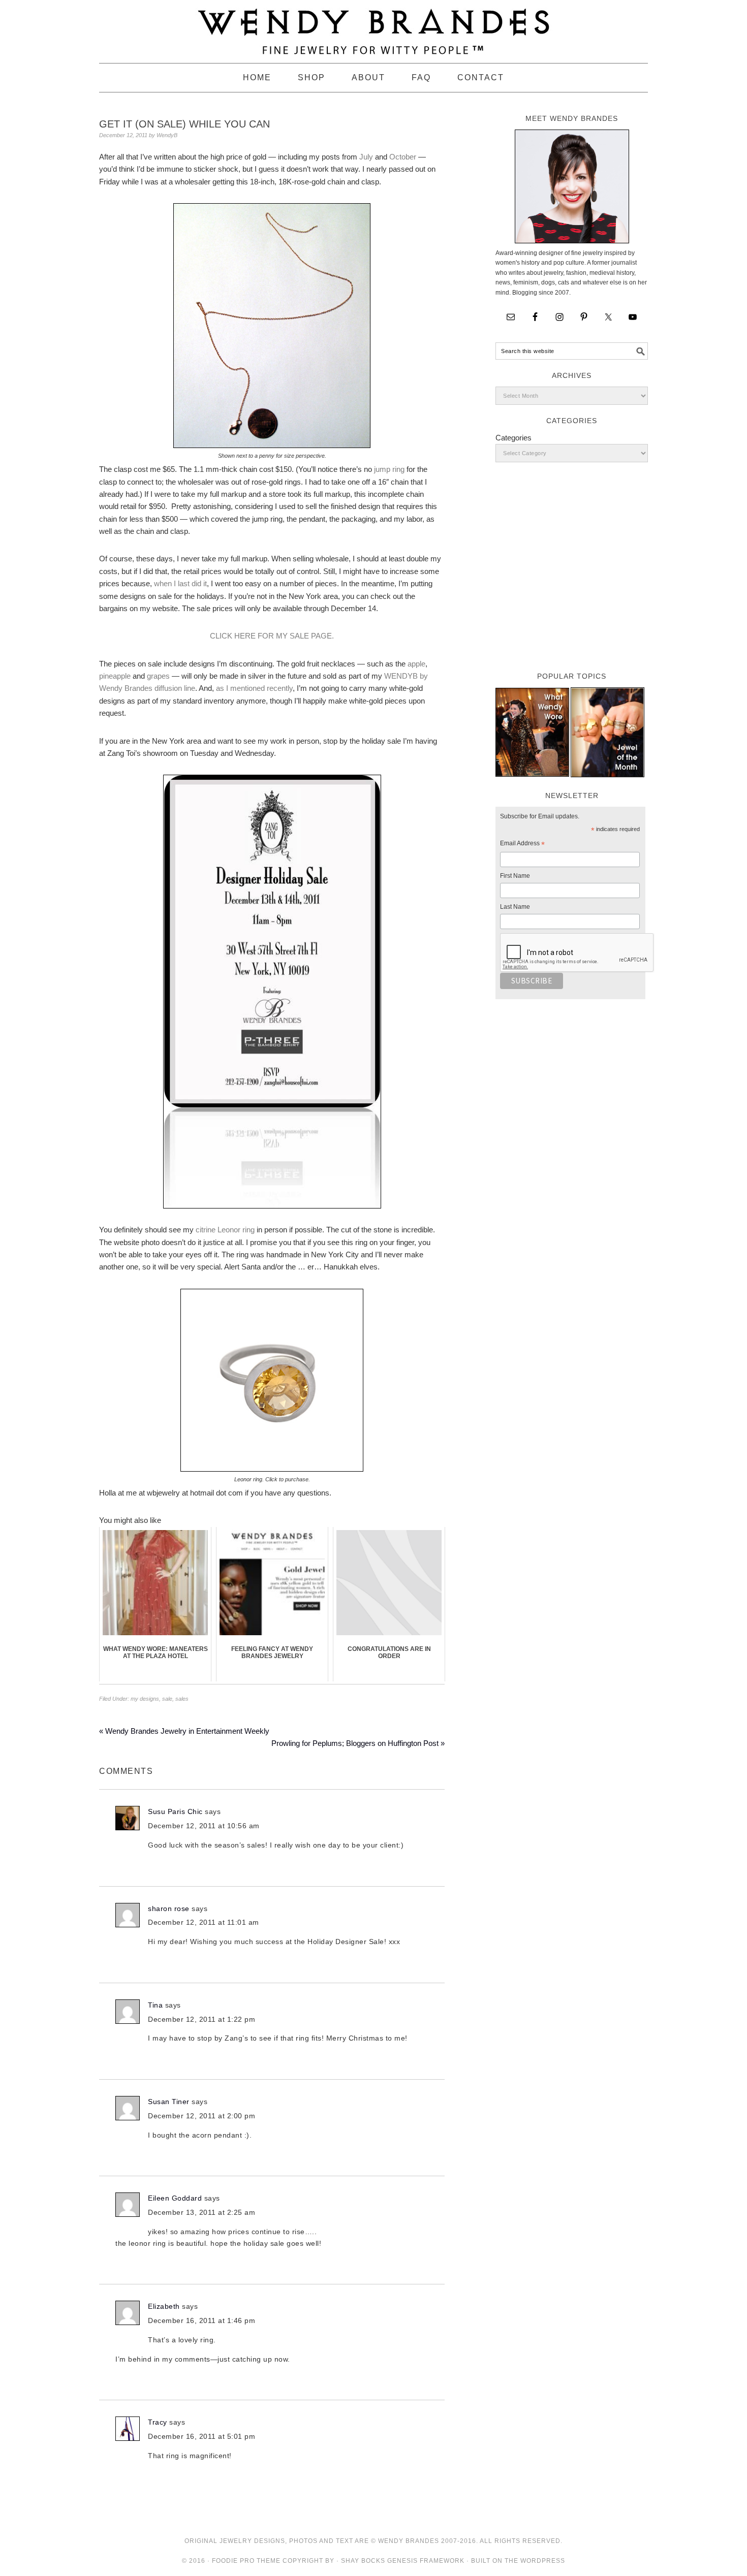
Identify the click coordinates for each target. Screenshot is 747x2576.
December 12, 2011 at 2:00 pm (201, 2116)
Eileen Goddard (175, 2198)
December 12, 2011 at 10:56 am (204, 1826)
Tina (155, 2005)
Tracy (158, 2422)
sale (167, 1699)
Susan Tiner (169, 2102)
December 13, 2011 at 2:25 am (201, 2212)
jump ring (389, 469)
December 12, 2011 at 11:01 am (204, 1922)
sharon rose (169, 1909)
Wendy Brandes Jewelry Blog (373, 27)
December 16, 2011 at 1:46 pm (201, 2320)
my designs (145, 1699)
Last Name (515, 907)
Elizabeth (164, 2306)
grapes (158, 676)
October (403, 157)
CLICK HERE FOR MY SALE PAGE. (272, 636)
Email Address (522, 845)
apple (416, 664)
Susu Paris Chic (175, 1811)
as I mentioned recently (254, 688)
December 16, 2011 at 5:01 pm (201, 2436)
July (366, 157)
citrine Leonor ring (225, 1230)
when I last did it (180, 583)
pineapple (115, 676)
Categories (513, 438)
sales (182, 1699)
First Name (515, 876)
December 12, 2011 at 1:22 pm (201, 2019)
